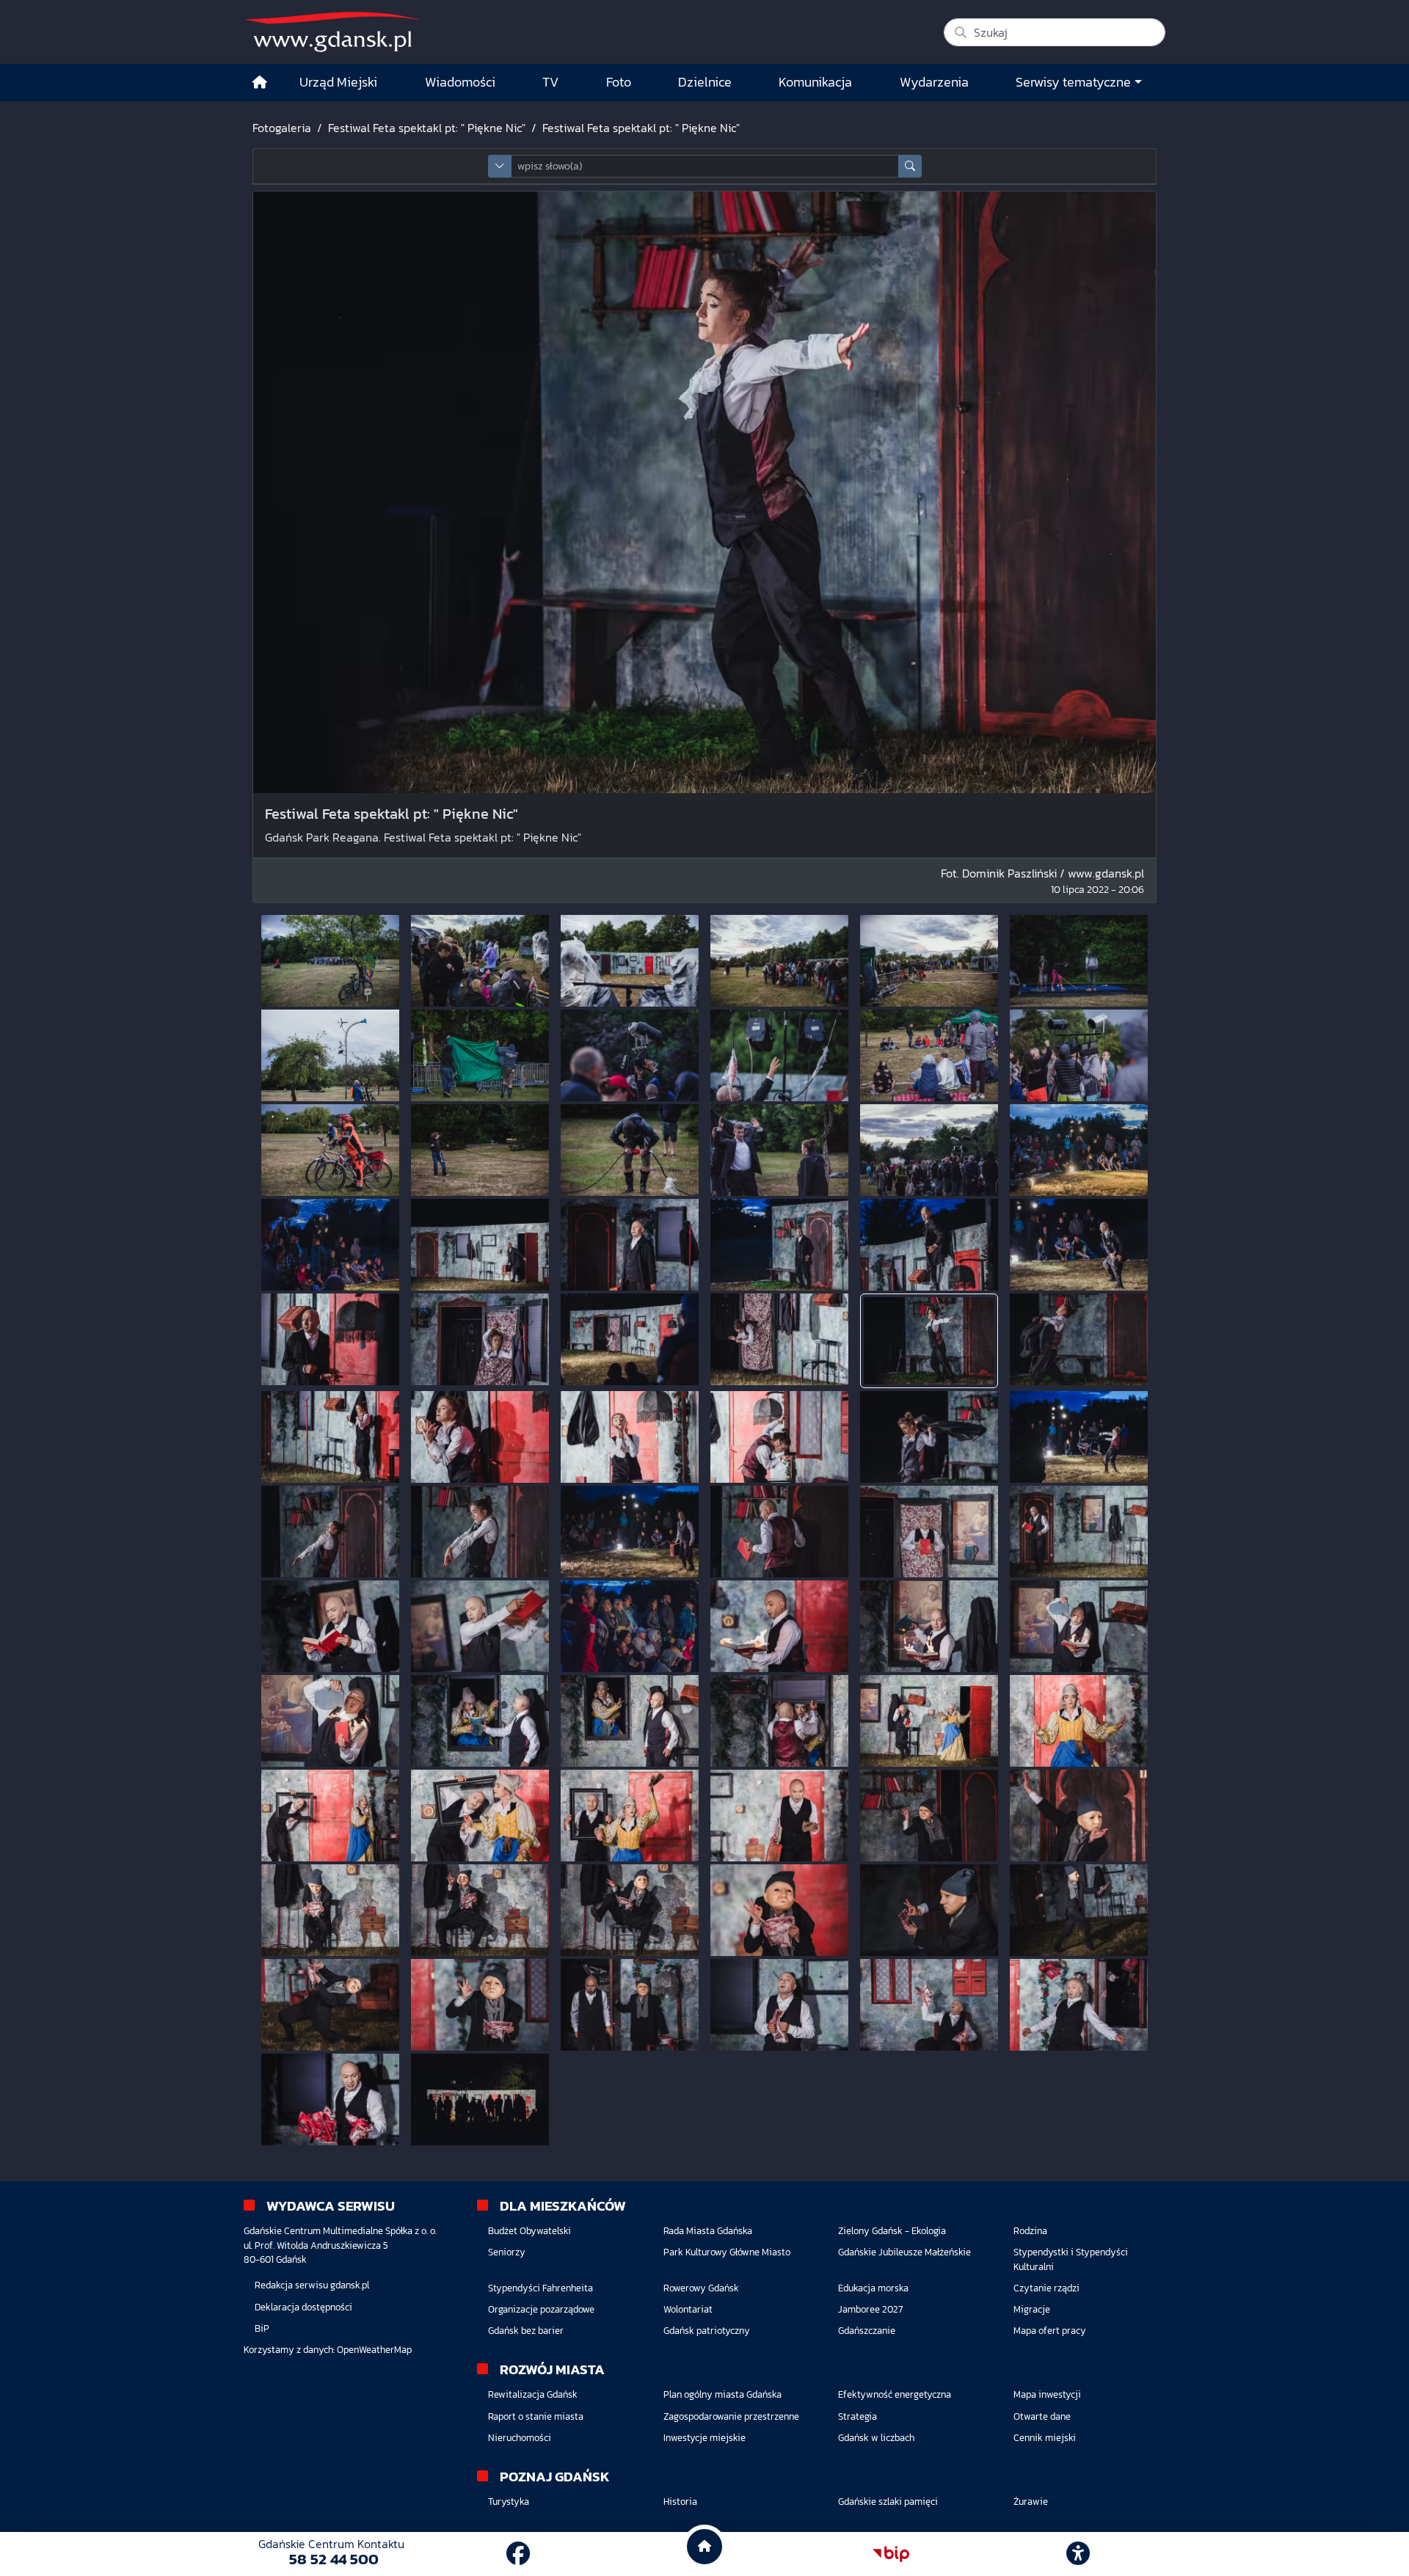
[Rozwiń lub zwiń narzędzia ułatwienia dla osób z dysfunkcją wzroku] (1078, 2554)
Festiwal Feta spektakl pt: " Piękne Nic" (427, 128)
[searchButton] (910, 166)
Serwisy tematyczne (1073, 82)
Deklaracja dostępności (303, 2307)
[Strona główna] (260, 83)
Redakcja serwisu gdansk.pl (312, 2285)
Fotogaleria (282, 128)
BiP (262, 2328)
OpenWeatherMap (374, 2350)
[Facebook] (518, 2554)
